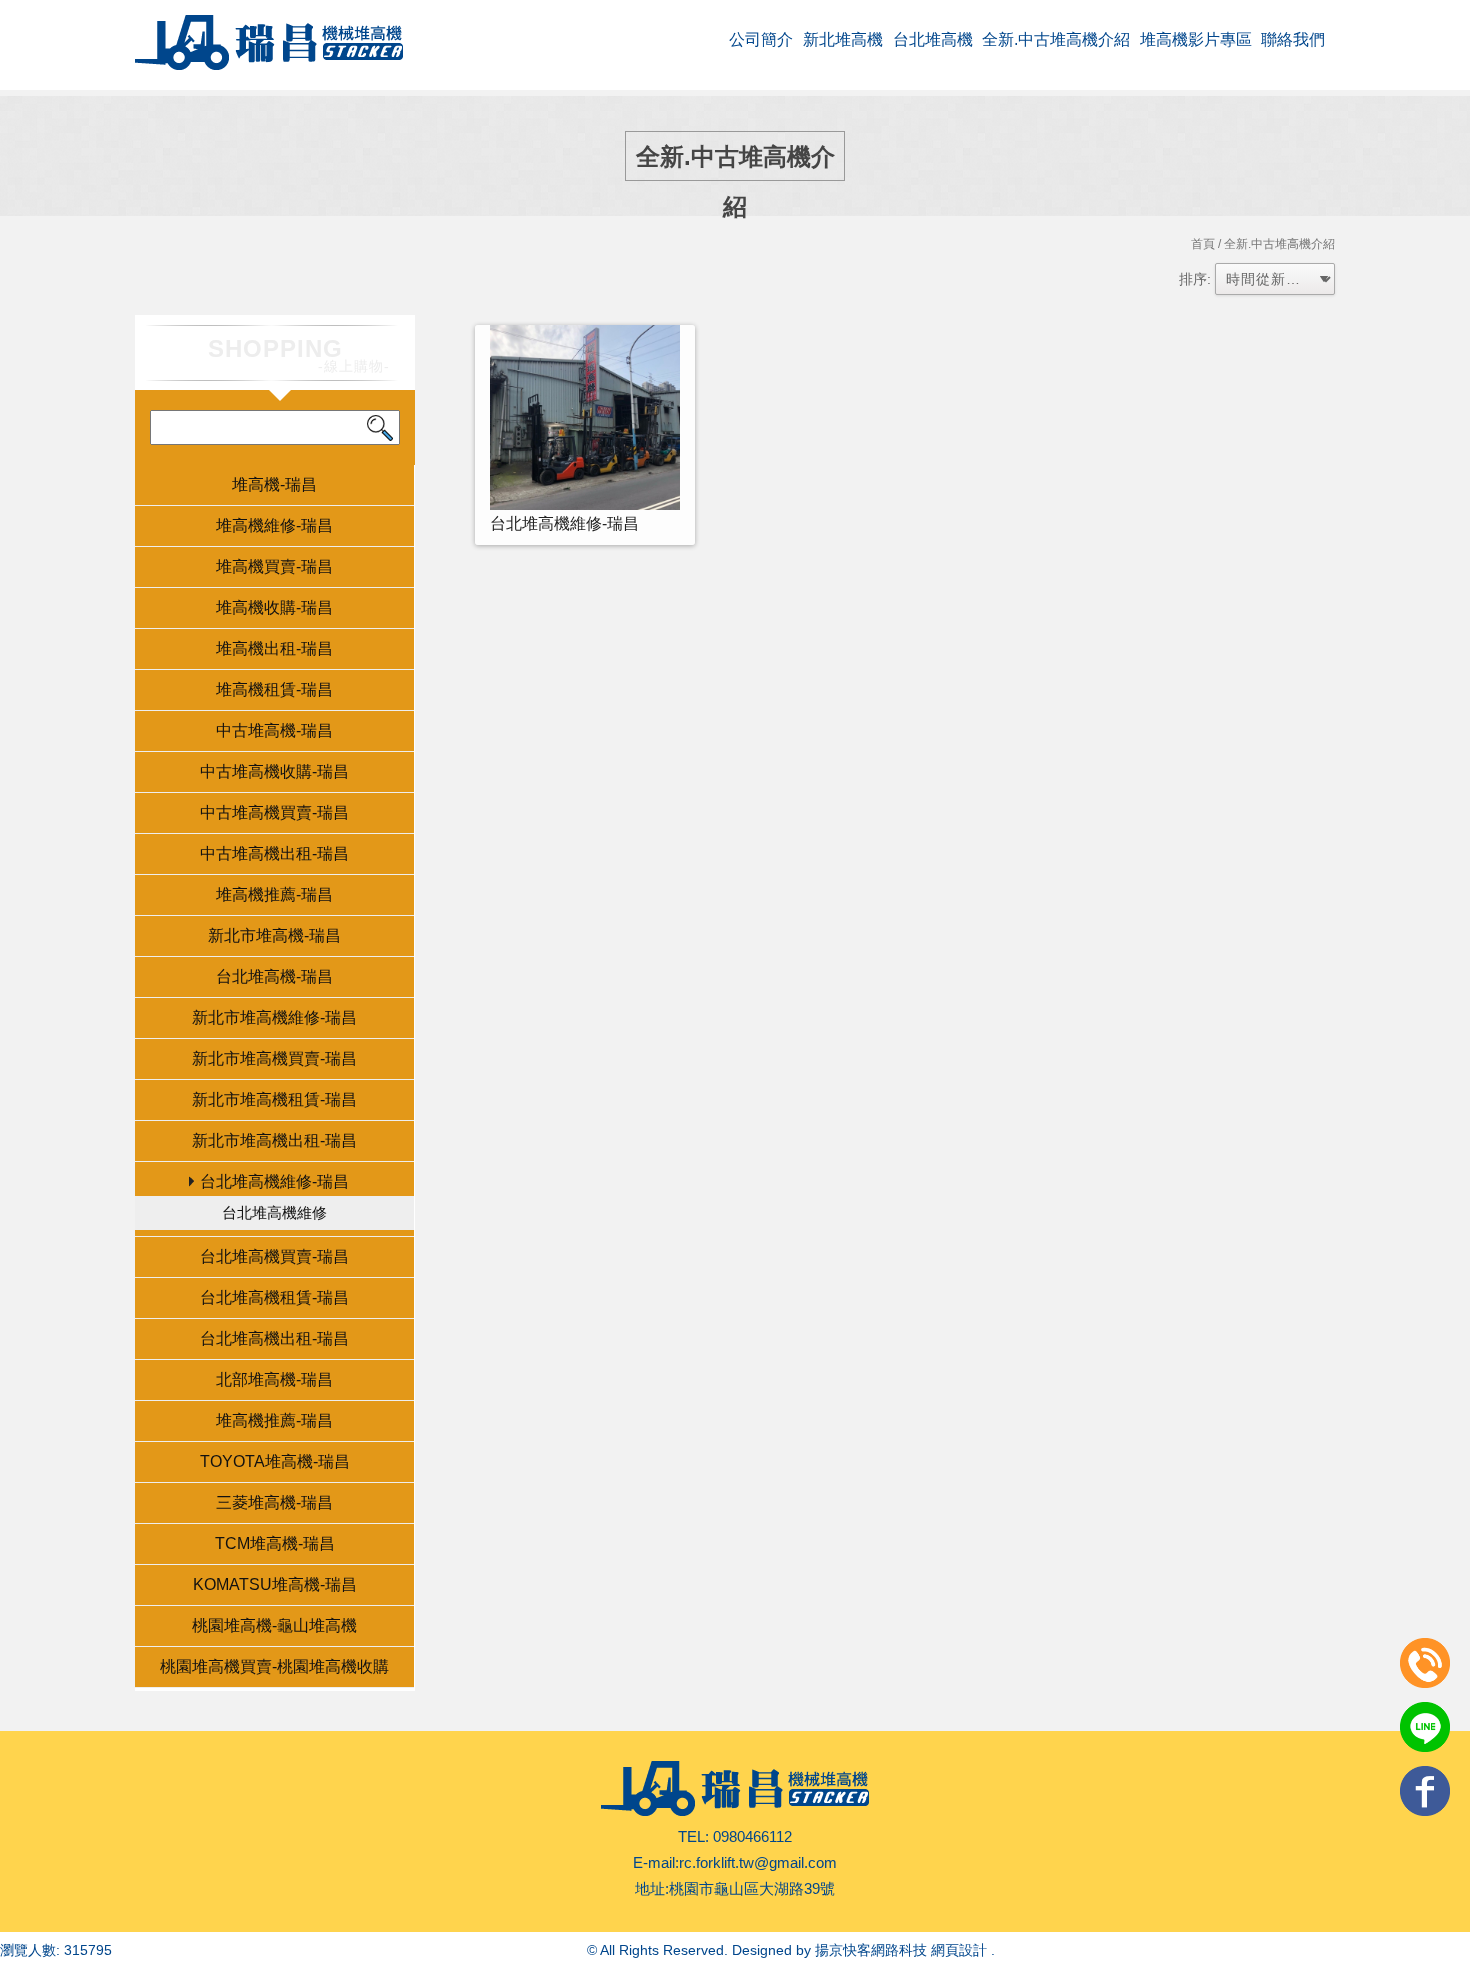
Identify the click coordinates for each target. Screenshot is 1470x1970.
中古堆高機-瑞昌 (274, 730)
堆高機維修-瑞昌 (274, 525)
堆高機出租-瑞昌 (274, 648)
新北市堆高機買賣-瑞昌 (274, 1058)
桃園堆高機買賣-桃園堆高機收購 (274, 1666)
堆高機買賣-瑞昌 (274, 566)
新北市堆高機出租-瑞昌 (274, 1140)
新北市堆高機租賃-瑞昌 (274, 1099)
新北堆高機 (843, 39)
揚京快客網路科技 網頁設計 (901, 1950)
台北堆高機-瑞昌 (274, 976)
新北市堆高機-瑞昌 (274, 935)
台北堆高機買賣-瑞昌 (274, 1256)
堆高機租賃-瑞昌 (274, 689)
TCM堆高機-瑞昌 (275, 1543)
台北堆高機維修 (274, 1212)
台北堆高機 (933, 39)
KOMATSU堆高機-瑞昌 (275, 1584)
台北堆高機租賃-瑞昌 (274, 1297)
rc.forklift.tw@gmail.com (758, 1862)
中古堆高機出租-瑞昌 (274, 853)
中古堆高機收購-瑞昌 (274, 771)
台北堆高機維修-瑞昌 (274, 1181)
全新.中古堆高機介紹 (1056, 39)
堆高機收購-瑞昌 (274, 607)
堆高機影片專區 (1196, 39)
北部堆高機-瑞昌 (274, 1379)
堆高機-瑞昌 (274, 484)
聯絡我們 (1293, 39)
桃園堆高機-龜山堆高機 (274, 1625)
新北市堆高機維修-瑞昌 (274, 1017)
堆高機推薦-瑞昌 (274, 894)
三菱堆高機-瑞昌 (274, 1502)
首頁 (1203, 244)
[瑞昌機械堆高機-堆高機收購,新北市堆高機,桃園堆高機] (269, 45)
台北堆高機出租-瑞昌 (274, 1338)
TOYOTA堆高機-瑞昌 (275, 1461)
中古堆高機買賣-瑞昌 (274, 812)
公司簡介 (761, 39)
